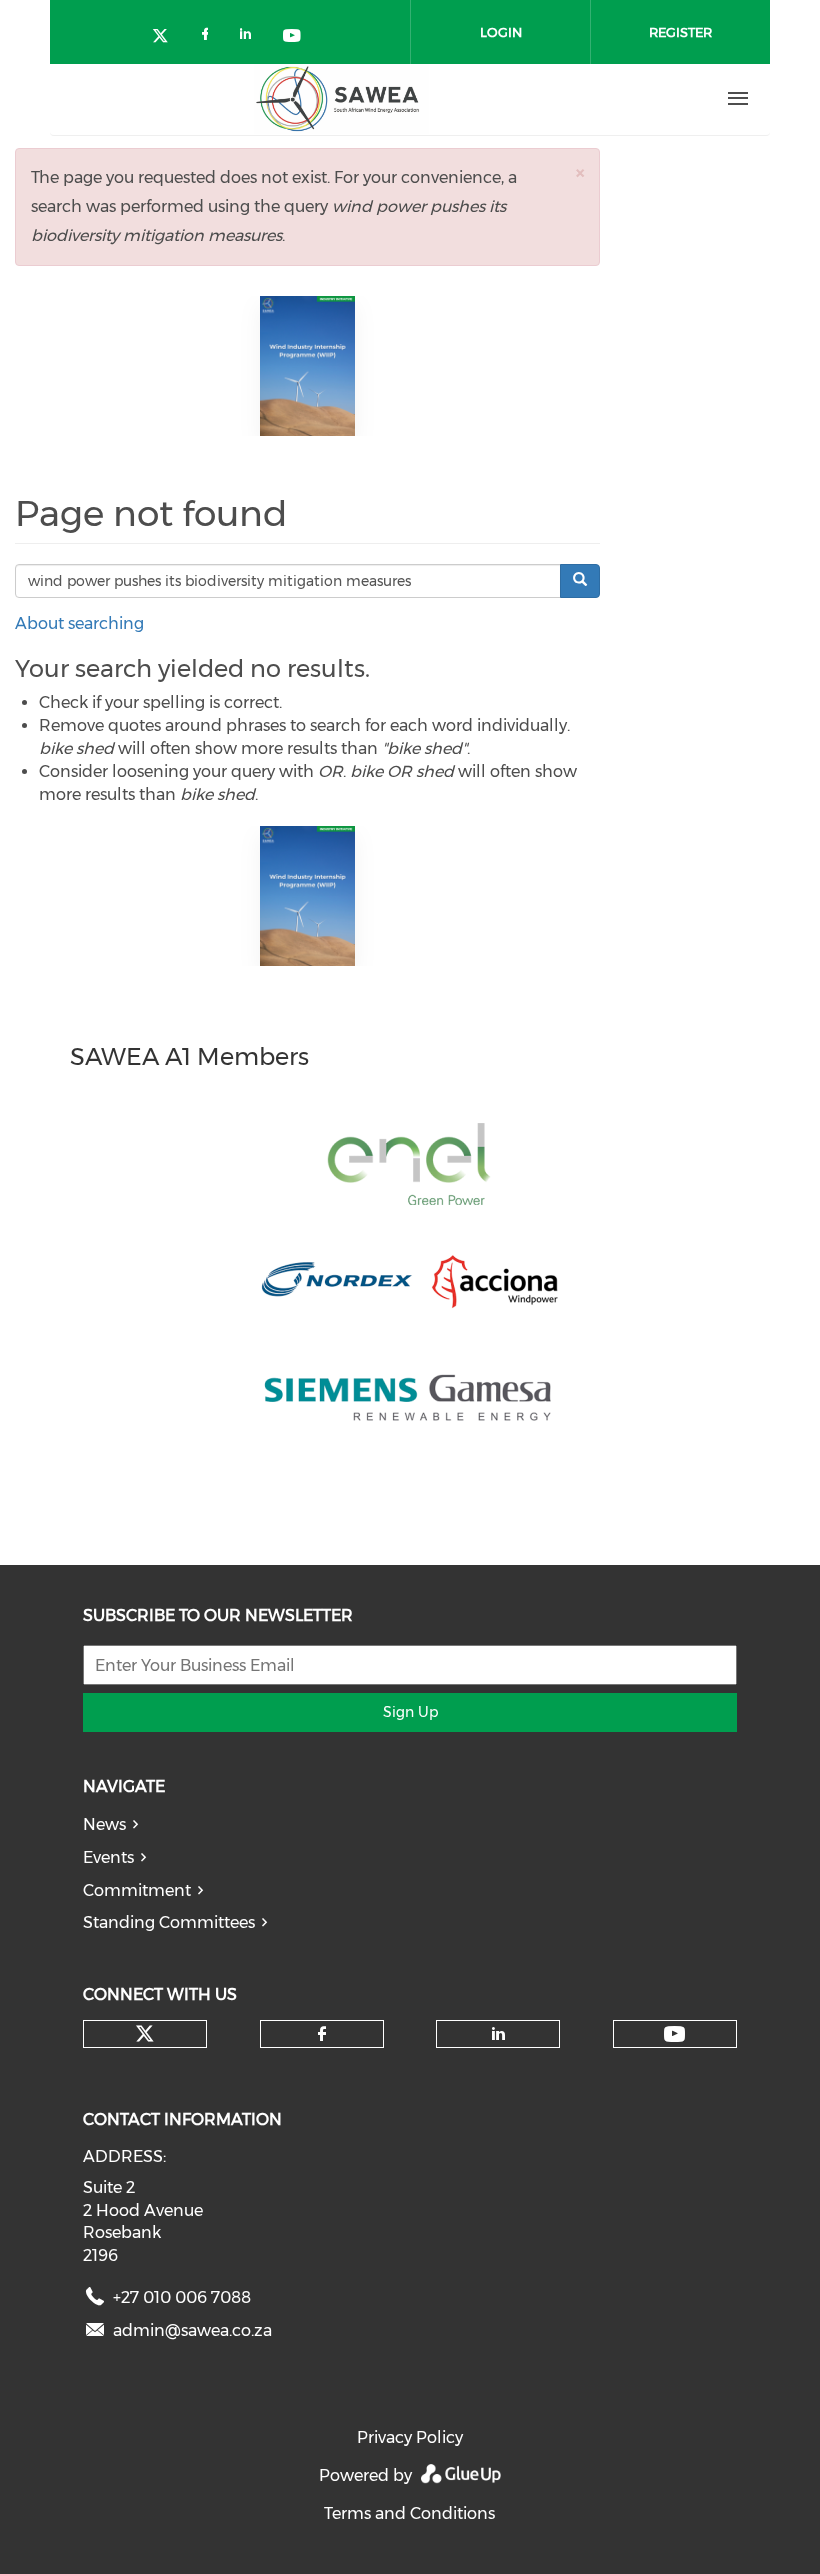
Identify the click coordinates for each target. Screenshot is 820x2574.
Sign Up (410, 1712)
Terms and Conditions (409, 2513)
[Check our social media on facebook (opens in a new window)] (209, 37)
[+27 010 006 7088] (95, 2301)
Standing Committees (169, 1922)
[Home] (341, 99)
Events (108, 1857)
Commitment (137, 1890)
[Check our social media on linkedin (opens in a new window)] (251, 37)
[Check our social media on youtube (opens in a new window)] (293, 37)
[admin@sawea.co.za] (95, 2334)
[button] (580, 172)
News (104, 1824)
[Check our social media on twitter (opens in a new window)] (167, 37)
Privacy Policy (410, 2437)
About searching (79, 623)
